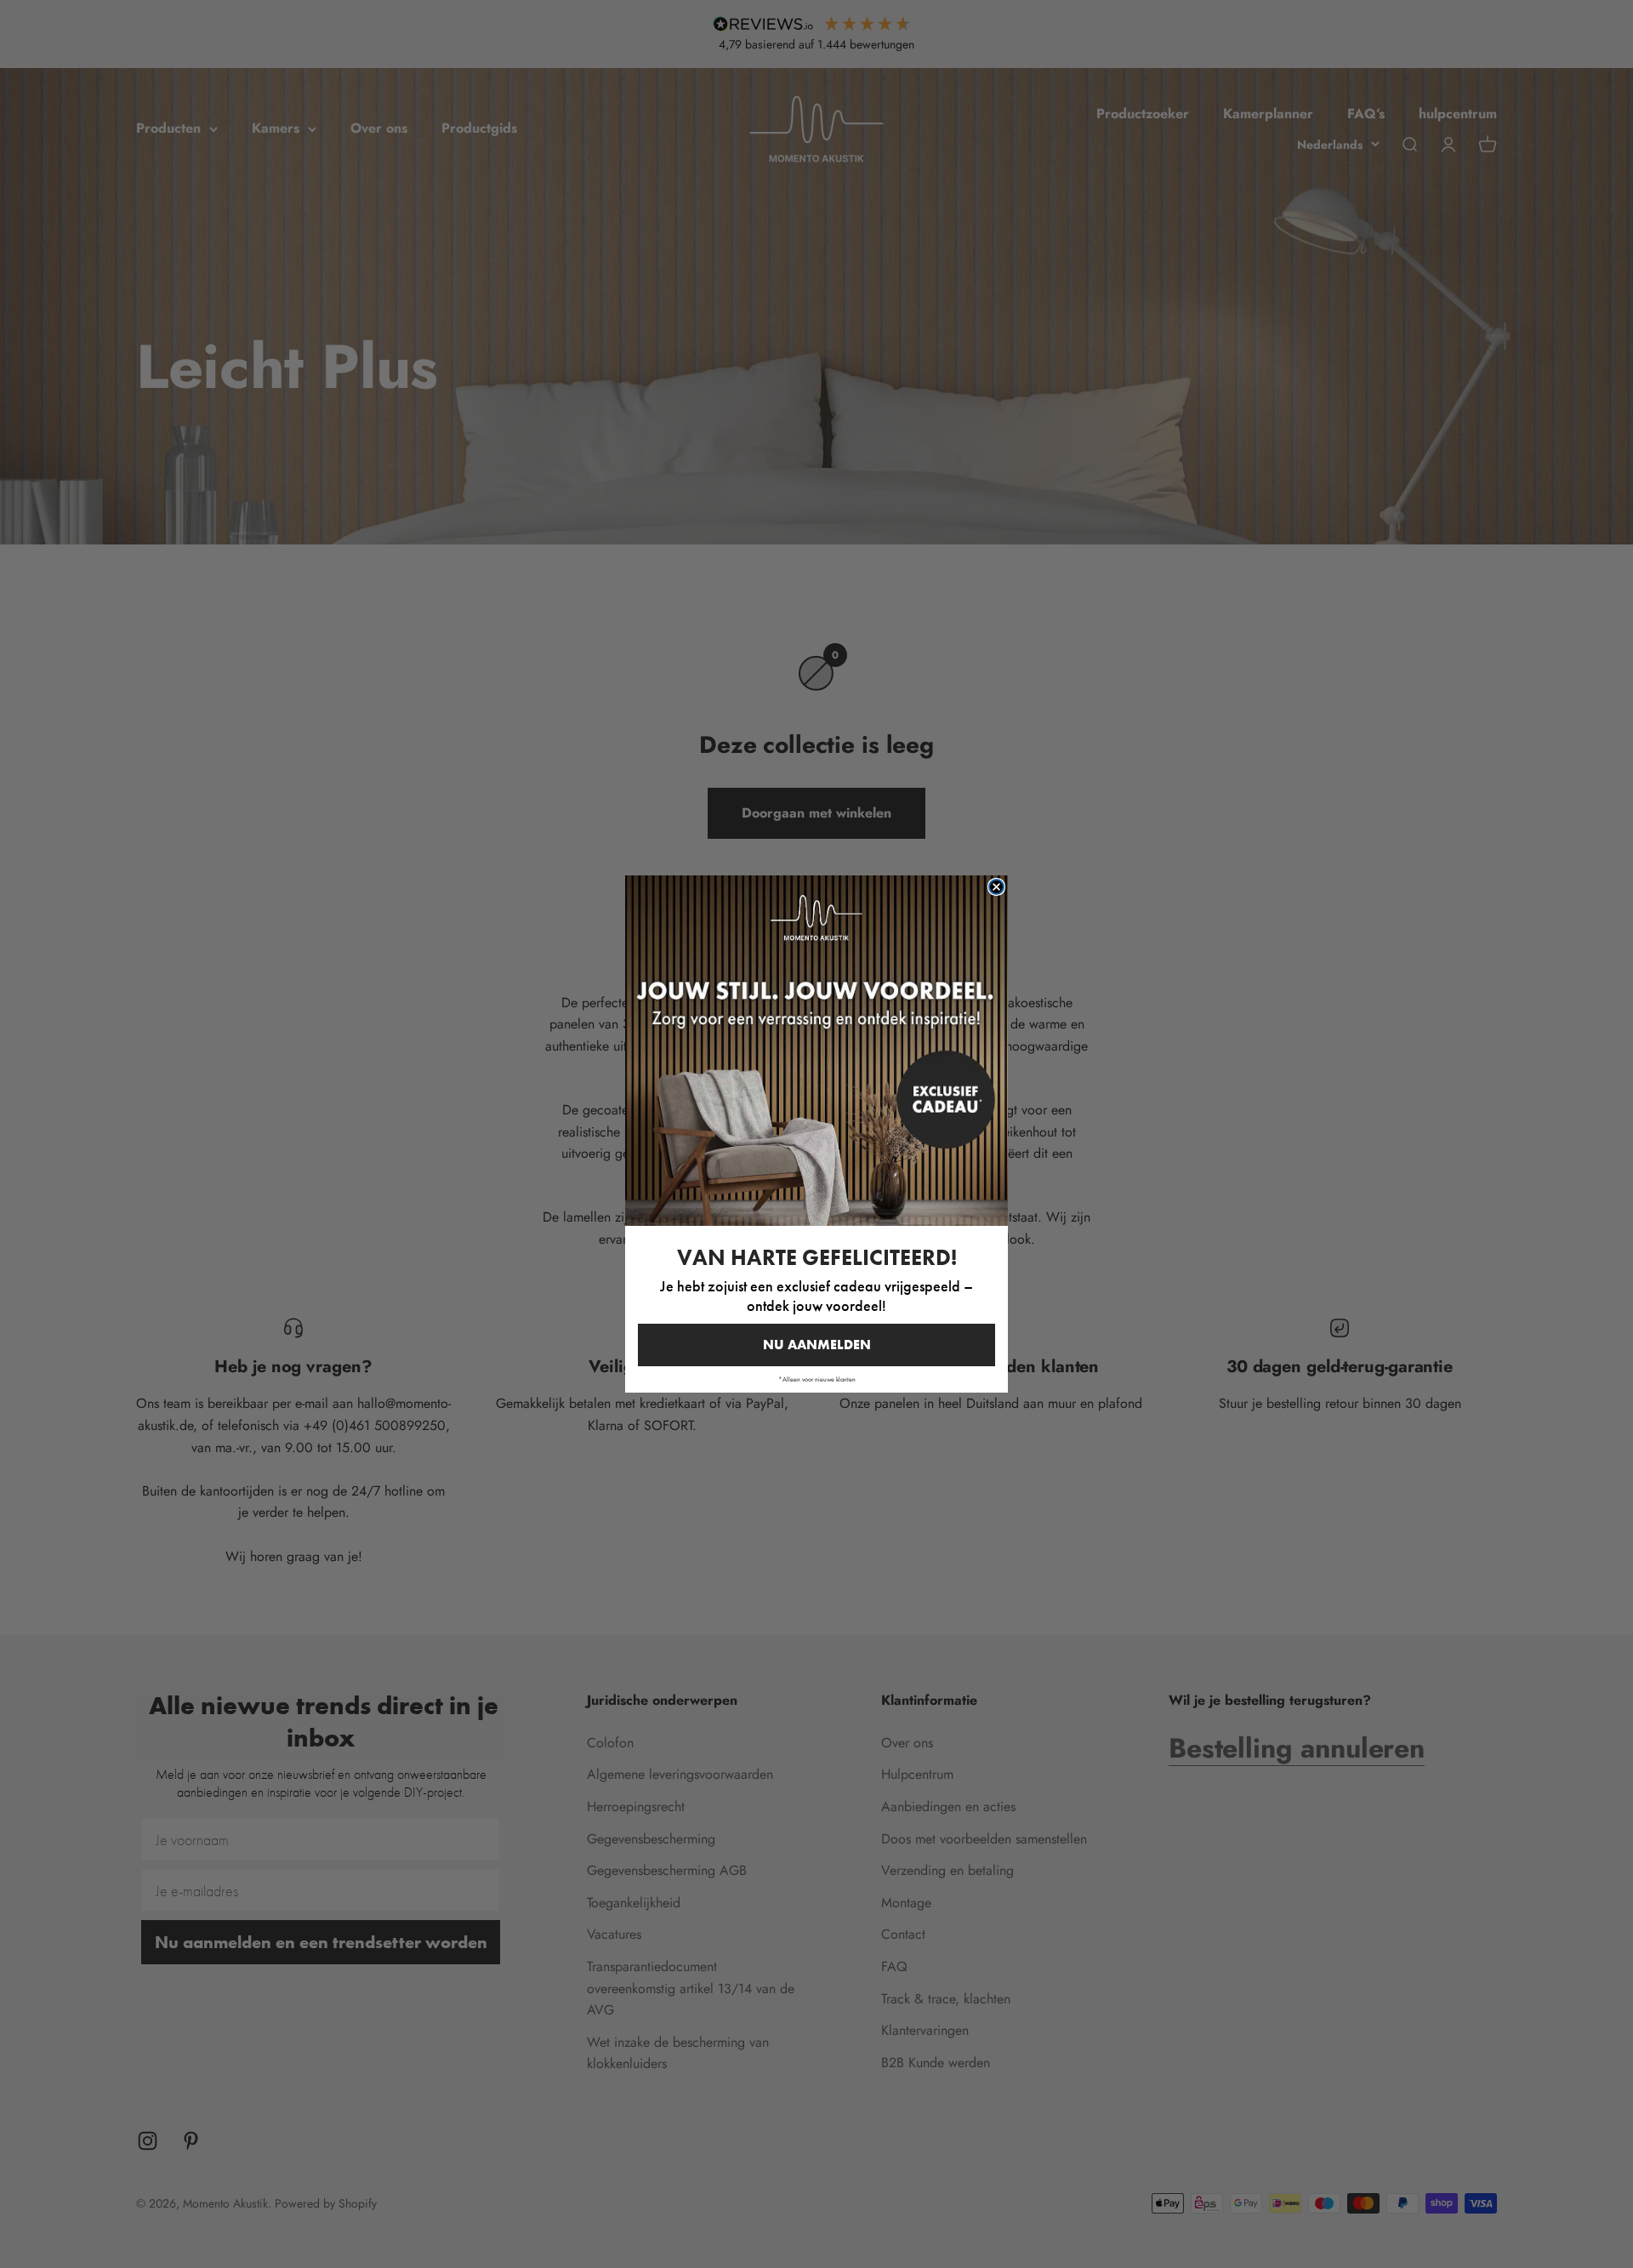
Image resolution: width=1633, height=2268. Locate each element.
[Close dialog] (996, 887)
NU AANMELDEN (817, 1345)
